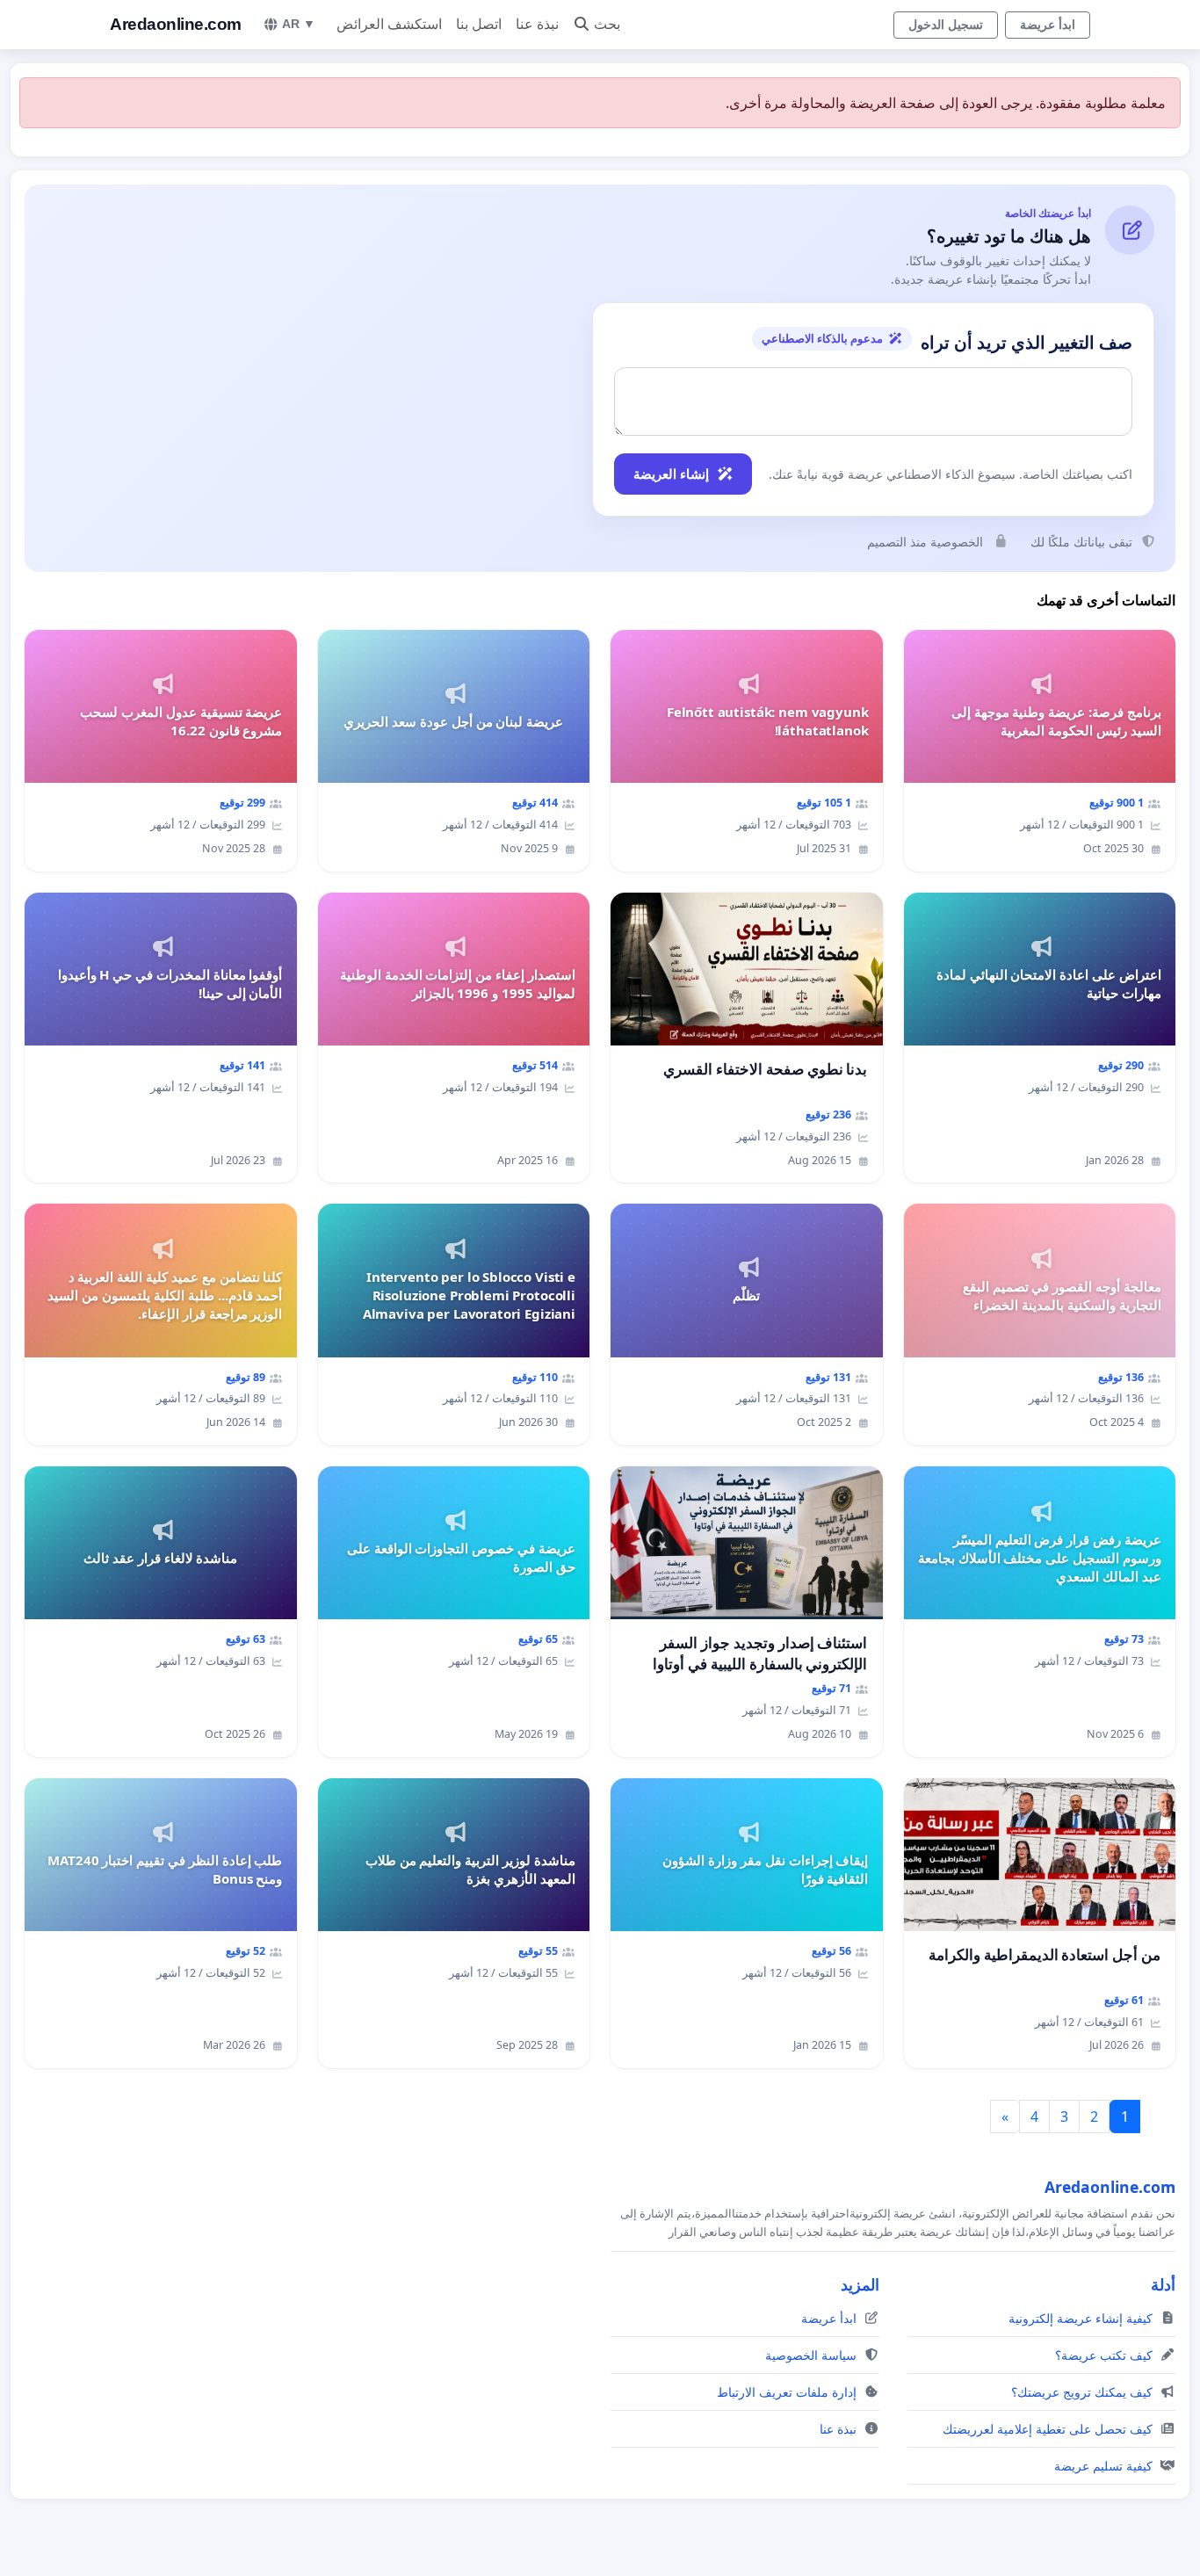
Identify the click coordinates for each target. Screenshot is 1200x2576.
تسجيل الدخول (946, 25)
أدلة (1163, 2284)
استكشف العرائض (389, 24)
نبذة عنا (537, 24)
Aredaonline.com (176, 24)
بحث (607, 24)
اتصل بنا (479, 24)
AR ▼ (299, 24)
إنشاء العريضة (671, 474)
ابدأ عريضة (1048, 25)
